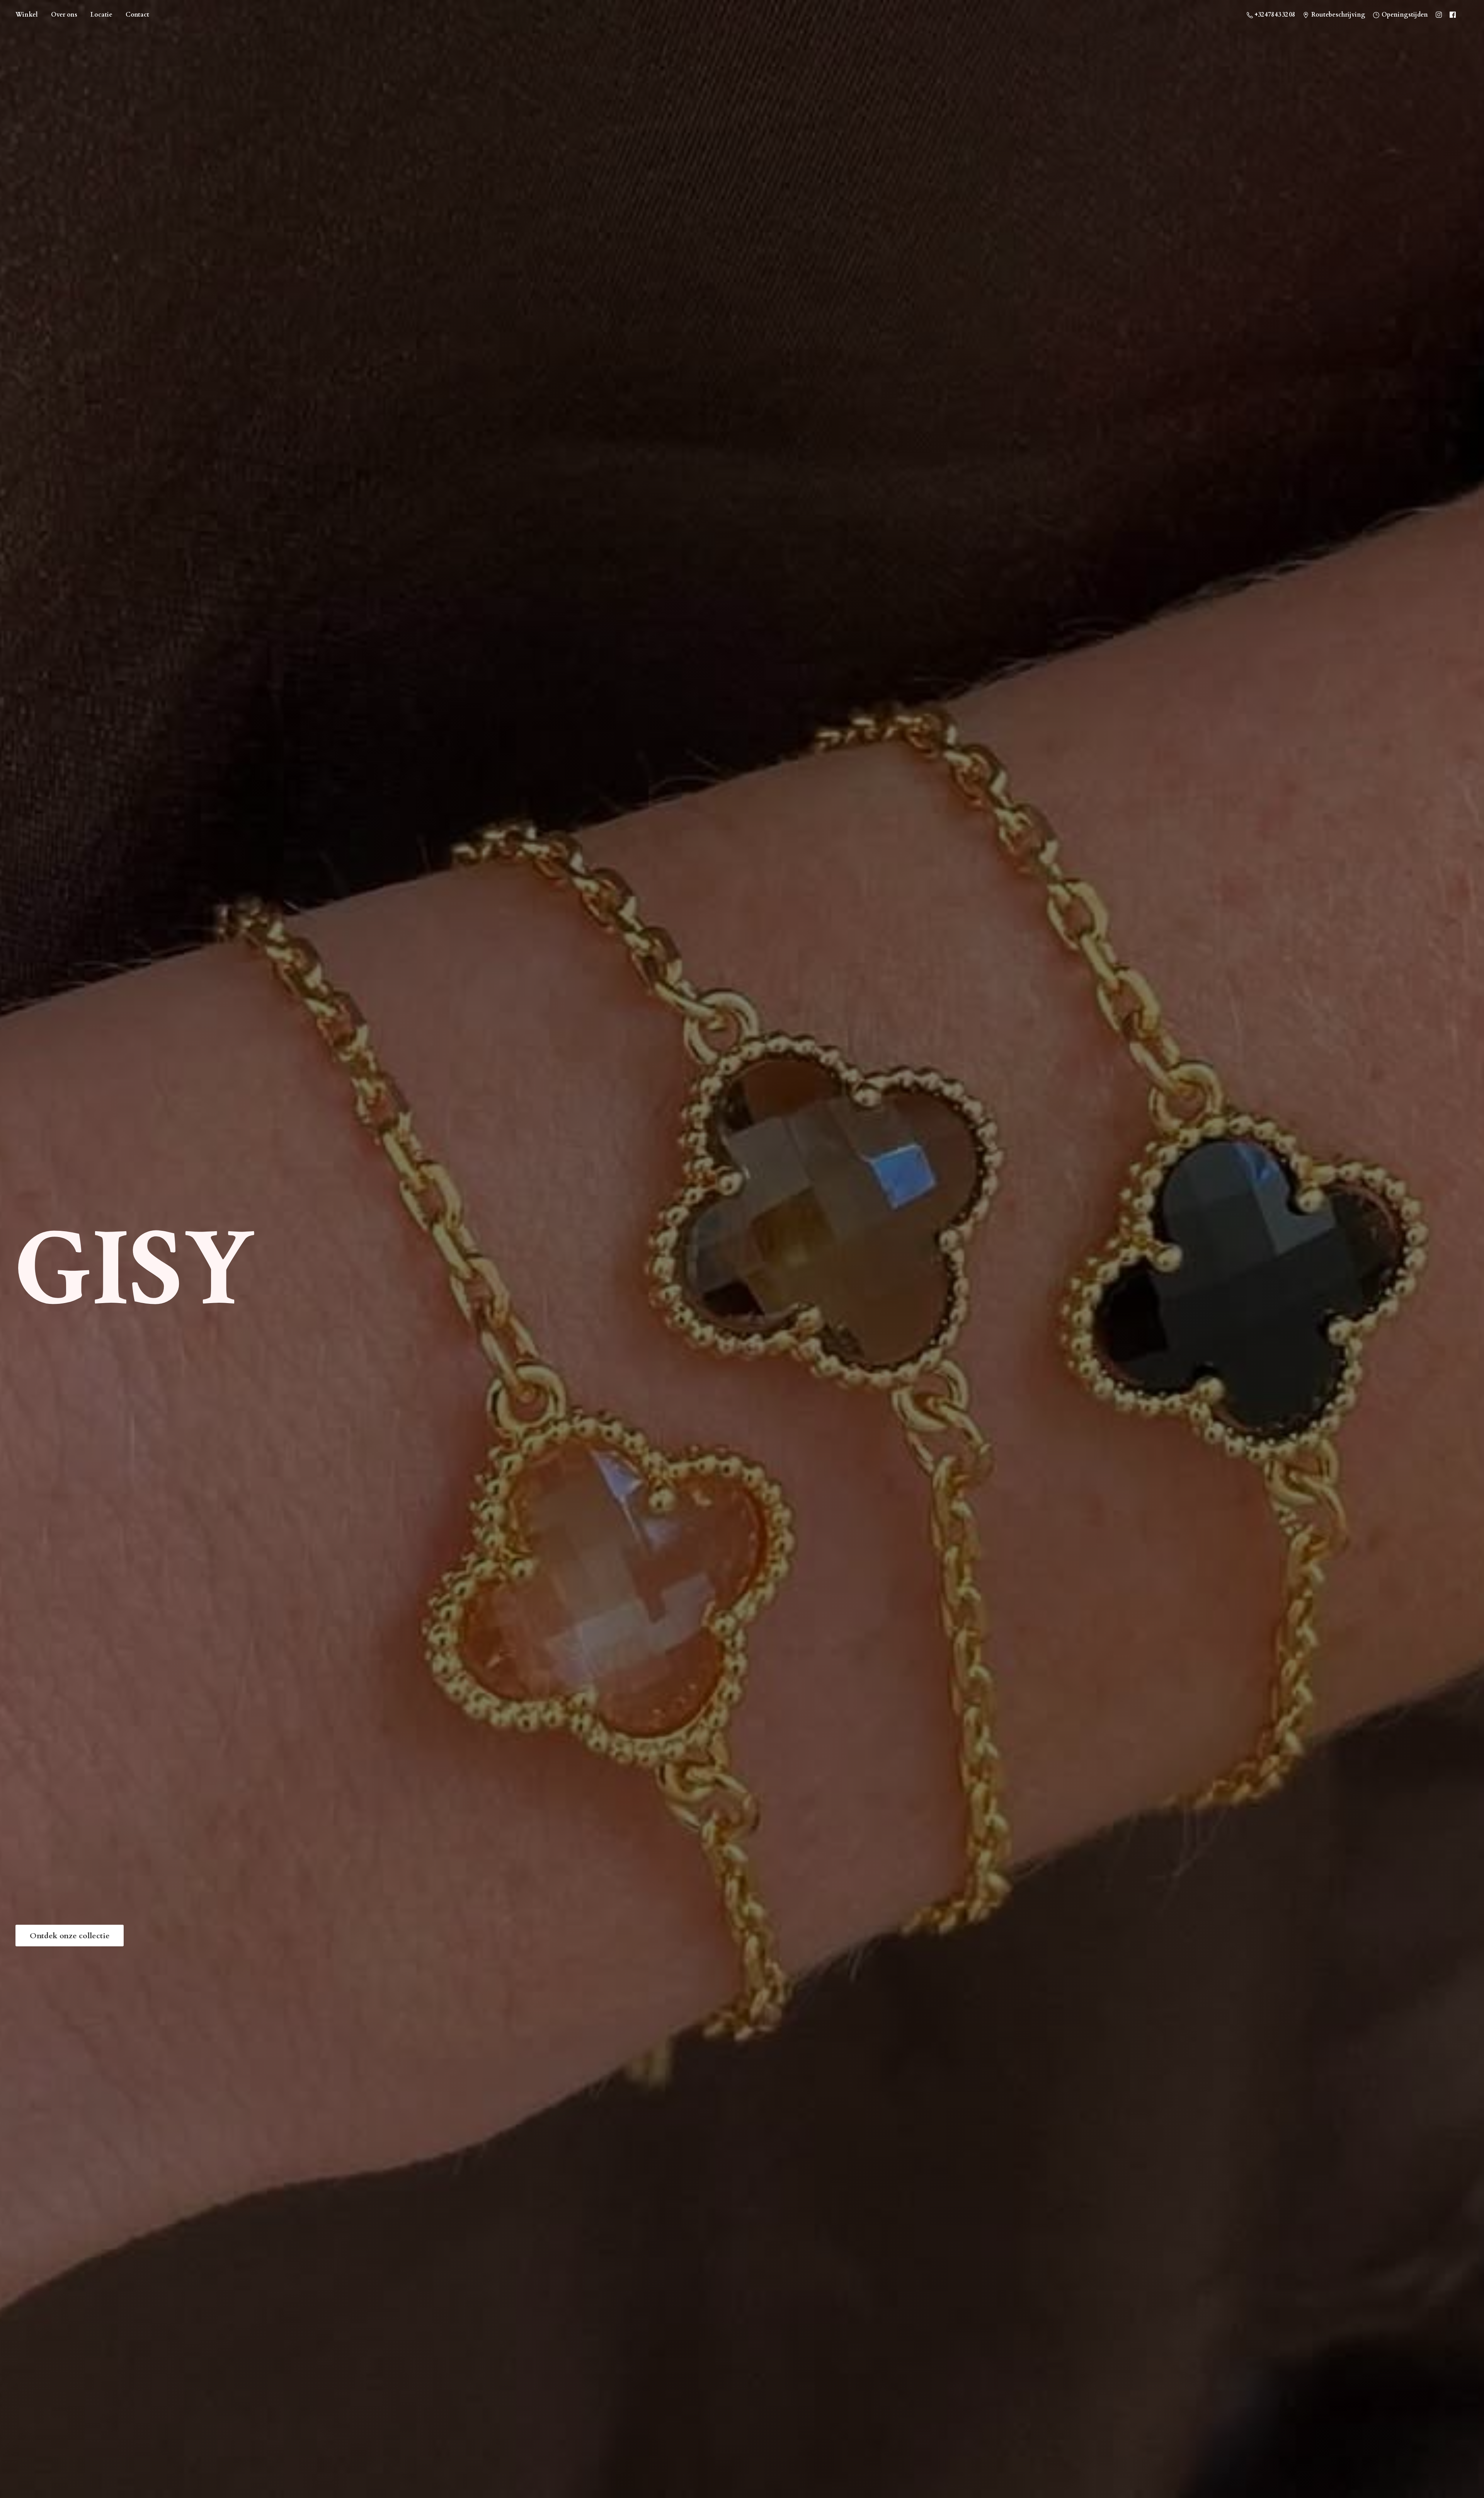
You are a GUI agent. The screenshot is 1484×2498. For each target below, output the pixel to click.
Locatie (101, 15)
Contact (137, 15)
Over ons (64, 15)
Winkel (27, 15)
